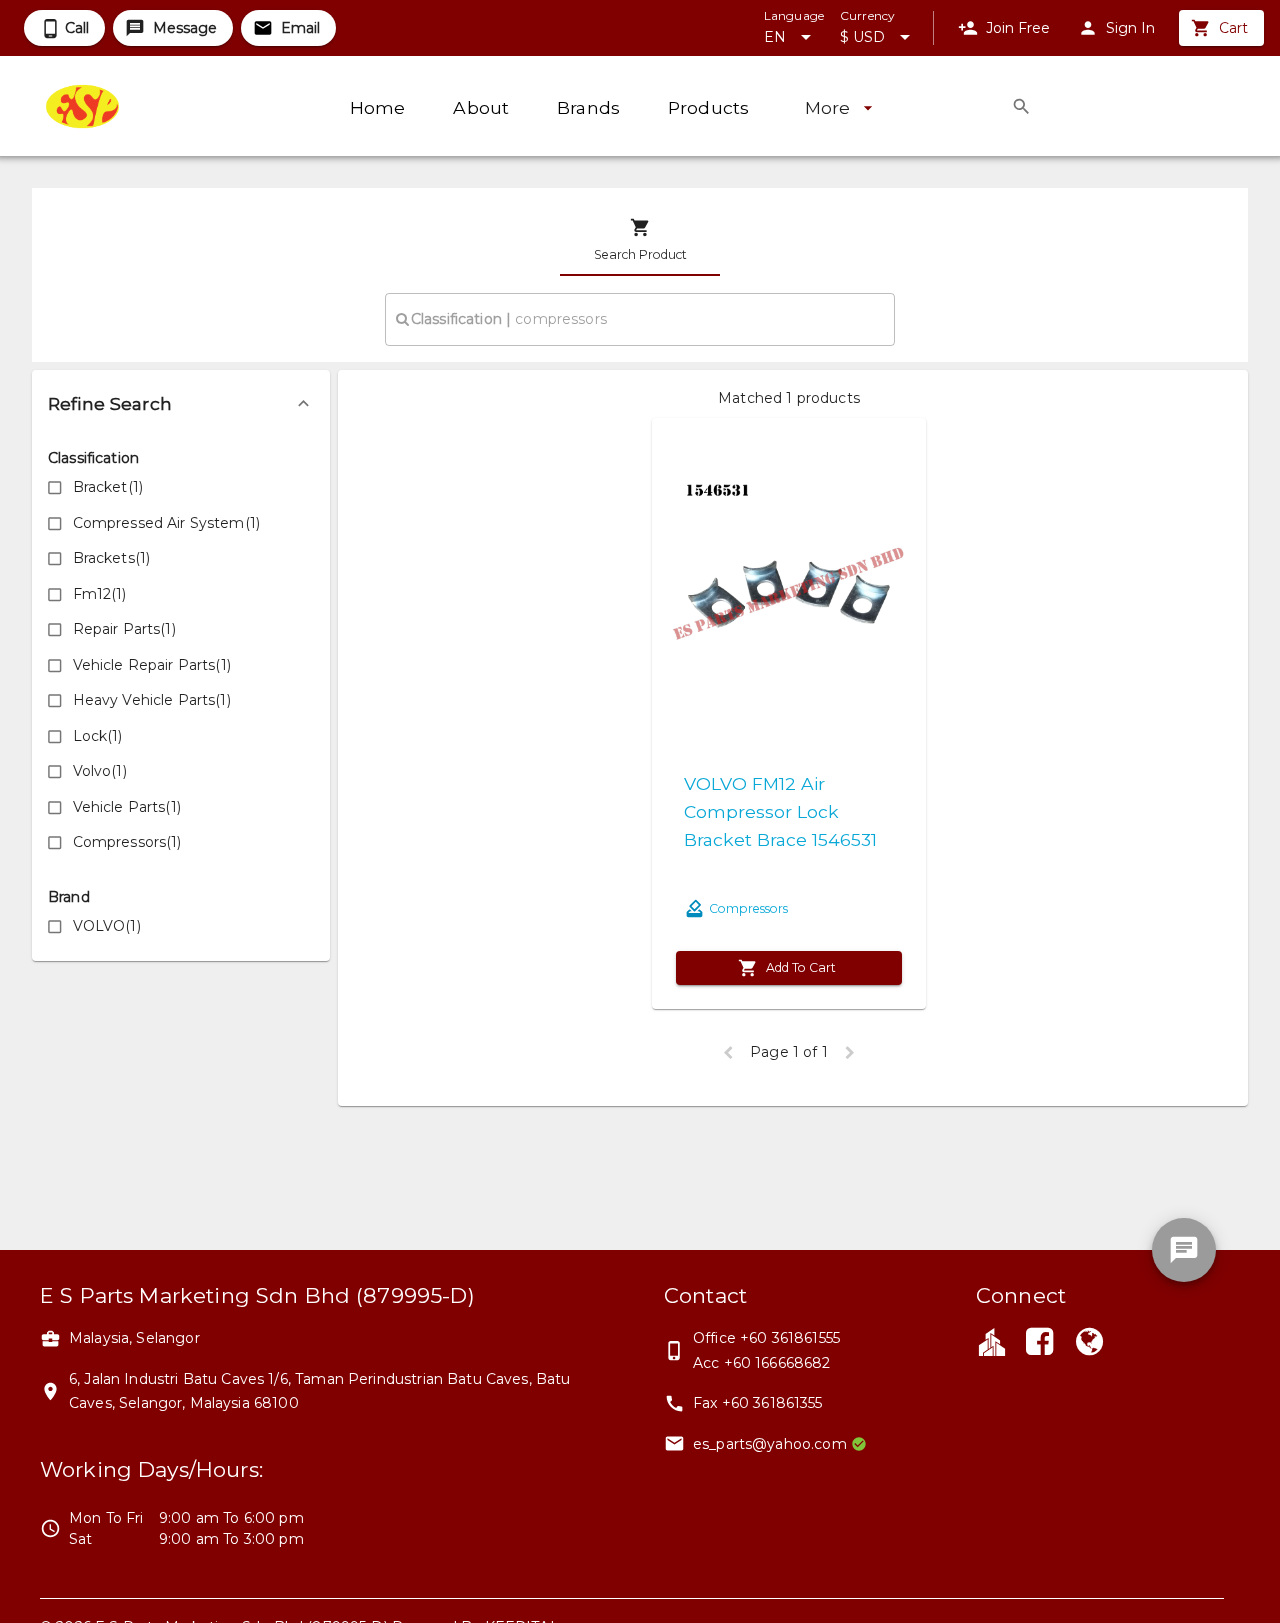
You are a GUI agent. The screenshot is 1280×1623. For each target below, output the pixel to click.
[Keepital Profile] (992, 1341)
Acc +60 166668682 (762, 1363)
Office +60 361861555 (766, 1338)
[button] (181, 404)
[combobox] (640, 319)
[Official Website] (1090, 1344)
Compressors (748, 908)
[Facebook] (1039, 1344)
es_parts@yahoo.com (770, 1444)
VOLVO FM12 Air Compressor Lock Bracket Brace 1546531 (780, 811)
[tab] (640, 240)
